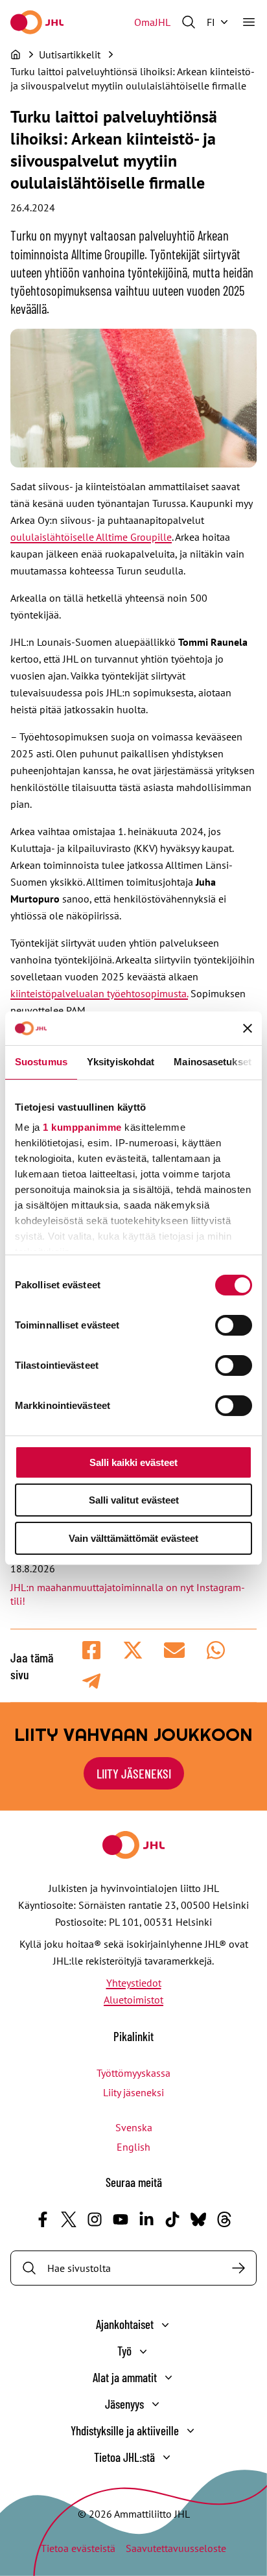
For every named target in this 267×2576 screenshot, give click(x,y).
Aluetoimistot (133, 2000)
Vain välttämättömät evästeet (133, 1538)
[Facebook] (43, 2219)
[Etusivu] (16, 54)
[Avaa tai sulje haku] (189, 22)
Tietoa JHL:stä (124, 2457)
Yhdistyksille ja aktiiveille (125, 2430)
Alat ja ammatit (125, 2377)
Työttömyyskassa (133, 2073)
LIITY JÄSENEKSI (134, 1773)
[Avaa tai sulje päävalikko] (249, 22)
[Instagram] (95, 2219)
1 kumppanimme (82, 1127)
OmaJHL (152, 22)
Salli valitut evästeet (134, 1500)
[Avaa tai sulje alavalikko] (165, 2325)
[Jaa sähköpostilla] (174, 1650)
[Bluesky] (198, 2219)
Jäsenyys (124, 2404)
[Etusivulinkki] (37, 22)
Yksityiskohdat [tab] (121, 1062)
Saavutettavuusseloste (176, 2548)
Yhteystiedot (134, 1983)
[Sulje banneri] (248, 1028)
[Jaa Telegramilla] (91, 1681)
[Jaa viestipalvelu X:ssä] (133, 1650)
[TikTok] (172, 2219)
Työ (124, 2351)
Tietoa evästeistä (78, 2548)
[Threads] (224, 2219)
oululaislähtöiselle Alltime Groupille (91, 537)
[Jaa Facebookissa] (91, 1650)
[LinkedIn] (146, 2219)
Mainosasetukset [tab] (213, 1062)
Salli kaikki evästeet (133, 1462)
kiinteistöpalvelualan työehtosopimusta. (99, 993)
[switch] (234, 1325)
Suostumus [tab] (41, 1062)
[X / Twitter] (69, 2219)
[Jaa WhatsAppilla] (216, 1650)
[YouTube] (121, 2219)
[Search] (238, 2268)
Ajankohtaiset (125, 2324)
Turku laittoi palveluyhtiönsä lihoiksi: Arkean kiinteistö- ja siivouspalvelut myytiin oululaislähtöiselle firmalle (132, 78)
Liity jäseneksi (133, 2092)
